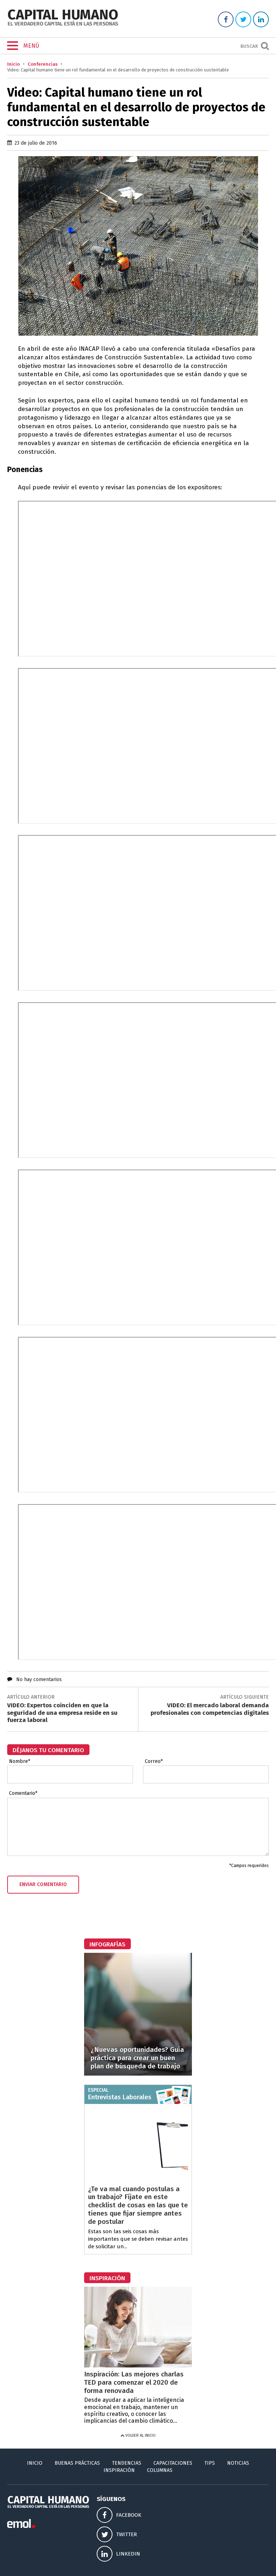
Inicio (13, 64)
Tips (210, 2463)
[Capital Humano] (63, 25)
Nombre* (20, 1761)
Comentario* (23, 1793)
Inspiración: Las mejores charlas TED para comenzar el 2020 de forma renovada (134, 2382)
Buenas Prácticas (77, 2463)
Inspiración (119, 2470)
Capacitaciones (173, 2463)
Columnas (160, 2470)
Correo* (154, 1761)
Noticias (238, 2463)
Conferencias (43, 64)
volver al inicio (140, 2435)
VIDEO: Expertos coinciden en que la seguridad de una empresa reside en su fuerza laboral (62, 1713)
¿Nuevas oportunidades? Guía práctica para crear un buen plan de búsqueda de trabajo (137, 2058)
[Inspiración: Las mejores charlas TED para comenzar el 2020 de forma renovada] (138, 2365)
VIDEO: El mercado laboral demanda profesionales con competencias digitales (210, 1709)
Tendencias (127, 2463)
